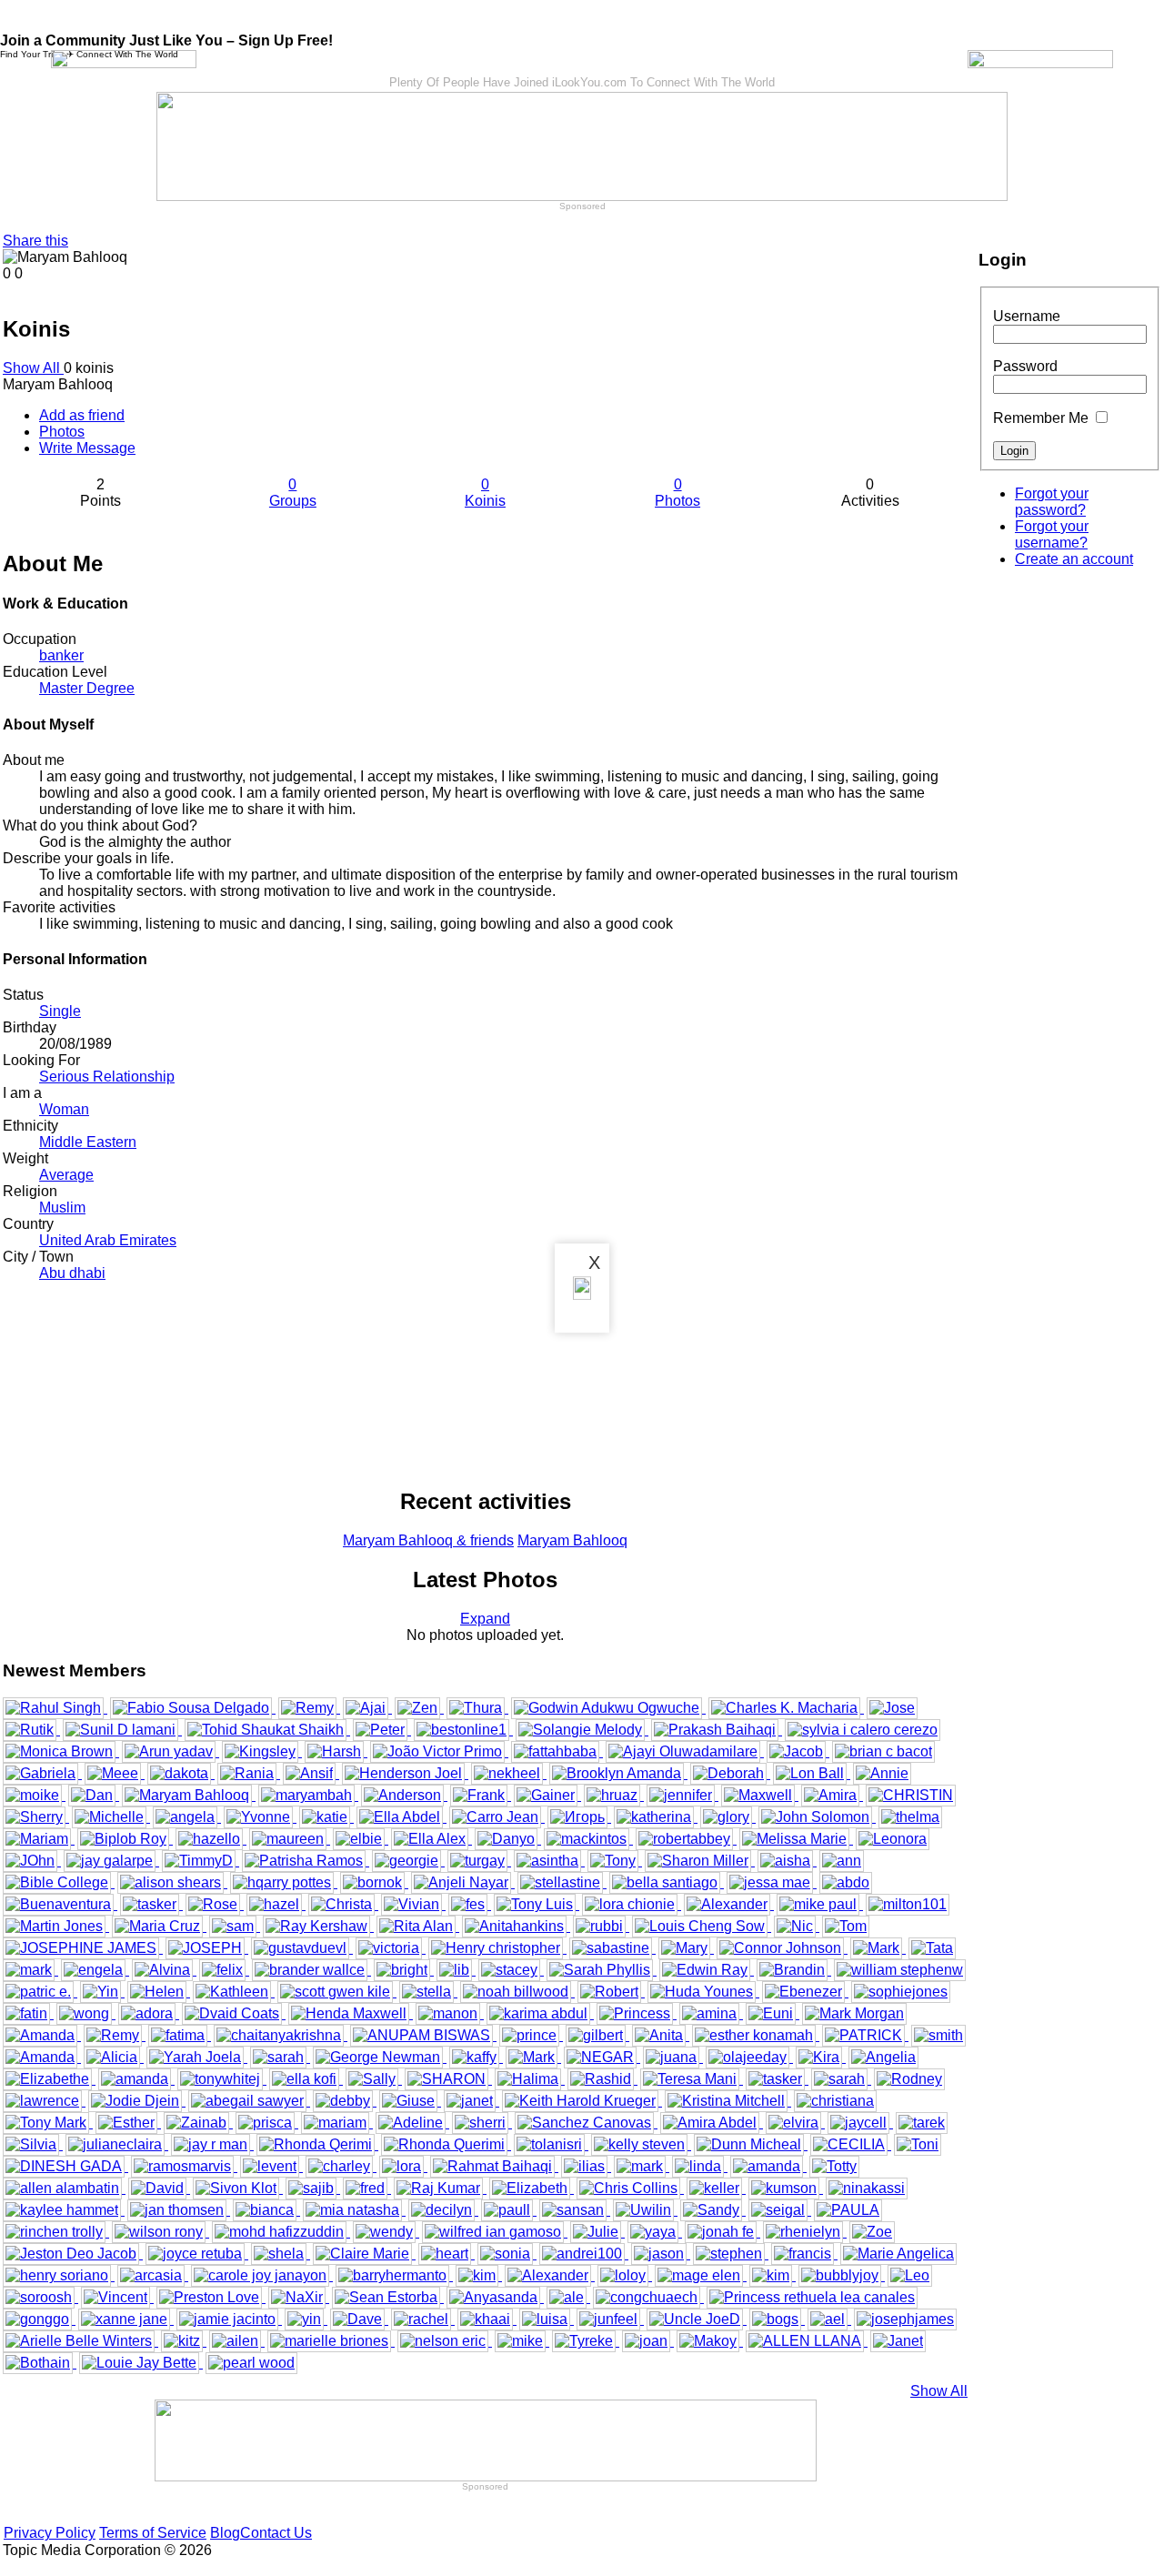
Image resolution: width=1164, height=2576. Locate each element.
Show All (33, 368)
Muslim (62, 1207)
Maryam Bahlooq (572, 1540)
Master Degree (87, 688)
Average (66, 1175)
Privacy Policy (50, 2533)
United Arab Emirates (108, 1240)
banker (61, 655)
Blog (225, 2533)
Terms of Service (153, 2533)
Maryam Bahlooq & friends (428, 1540)
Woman (64, 1109)
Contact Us (276, 2533)
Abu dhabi (72, 1273)
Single (60, 1011)
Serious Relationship (107, 1077)
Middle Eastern (88, 1142)
